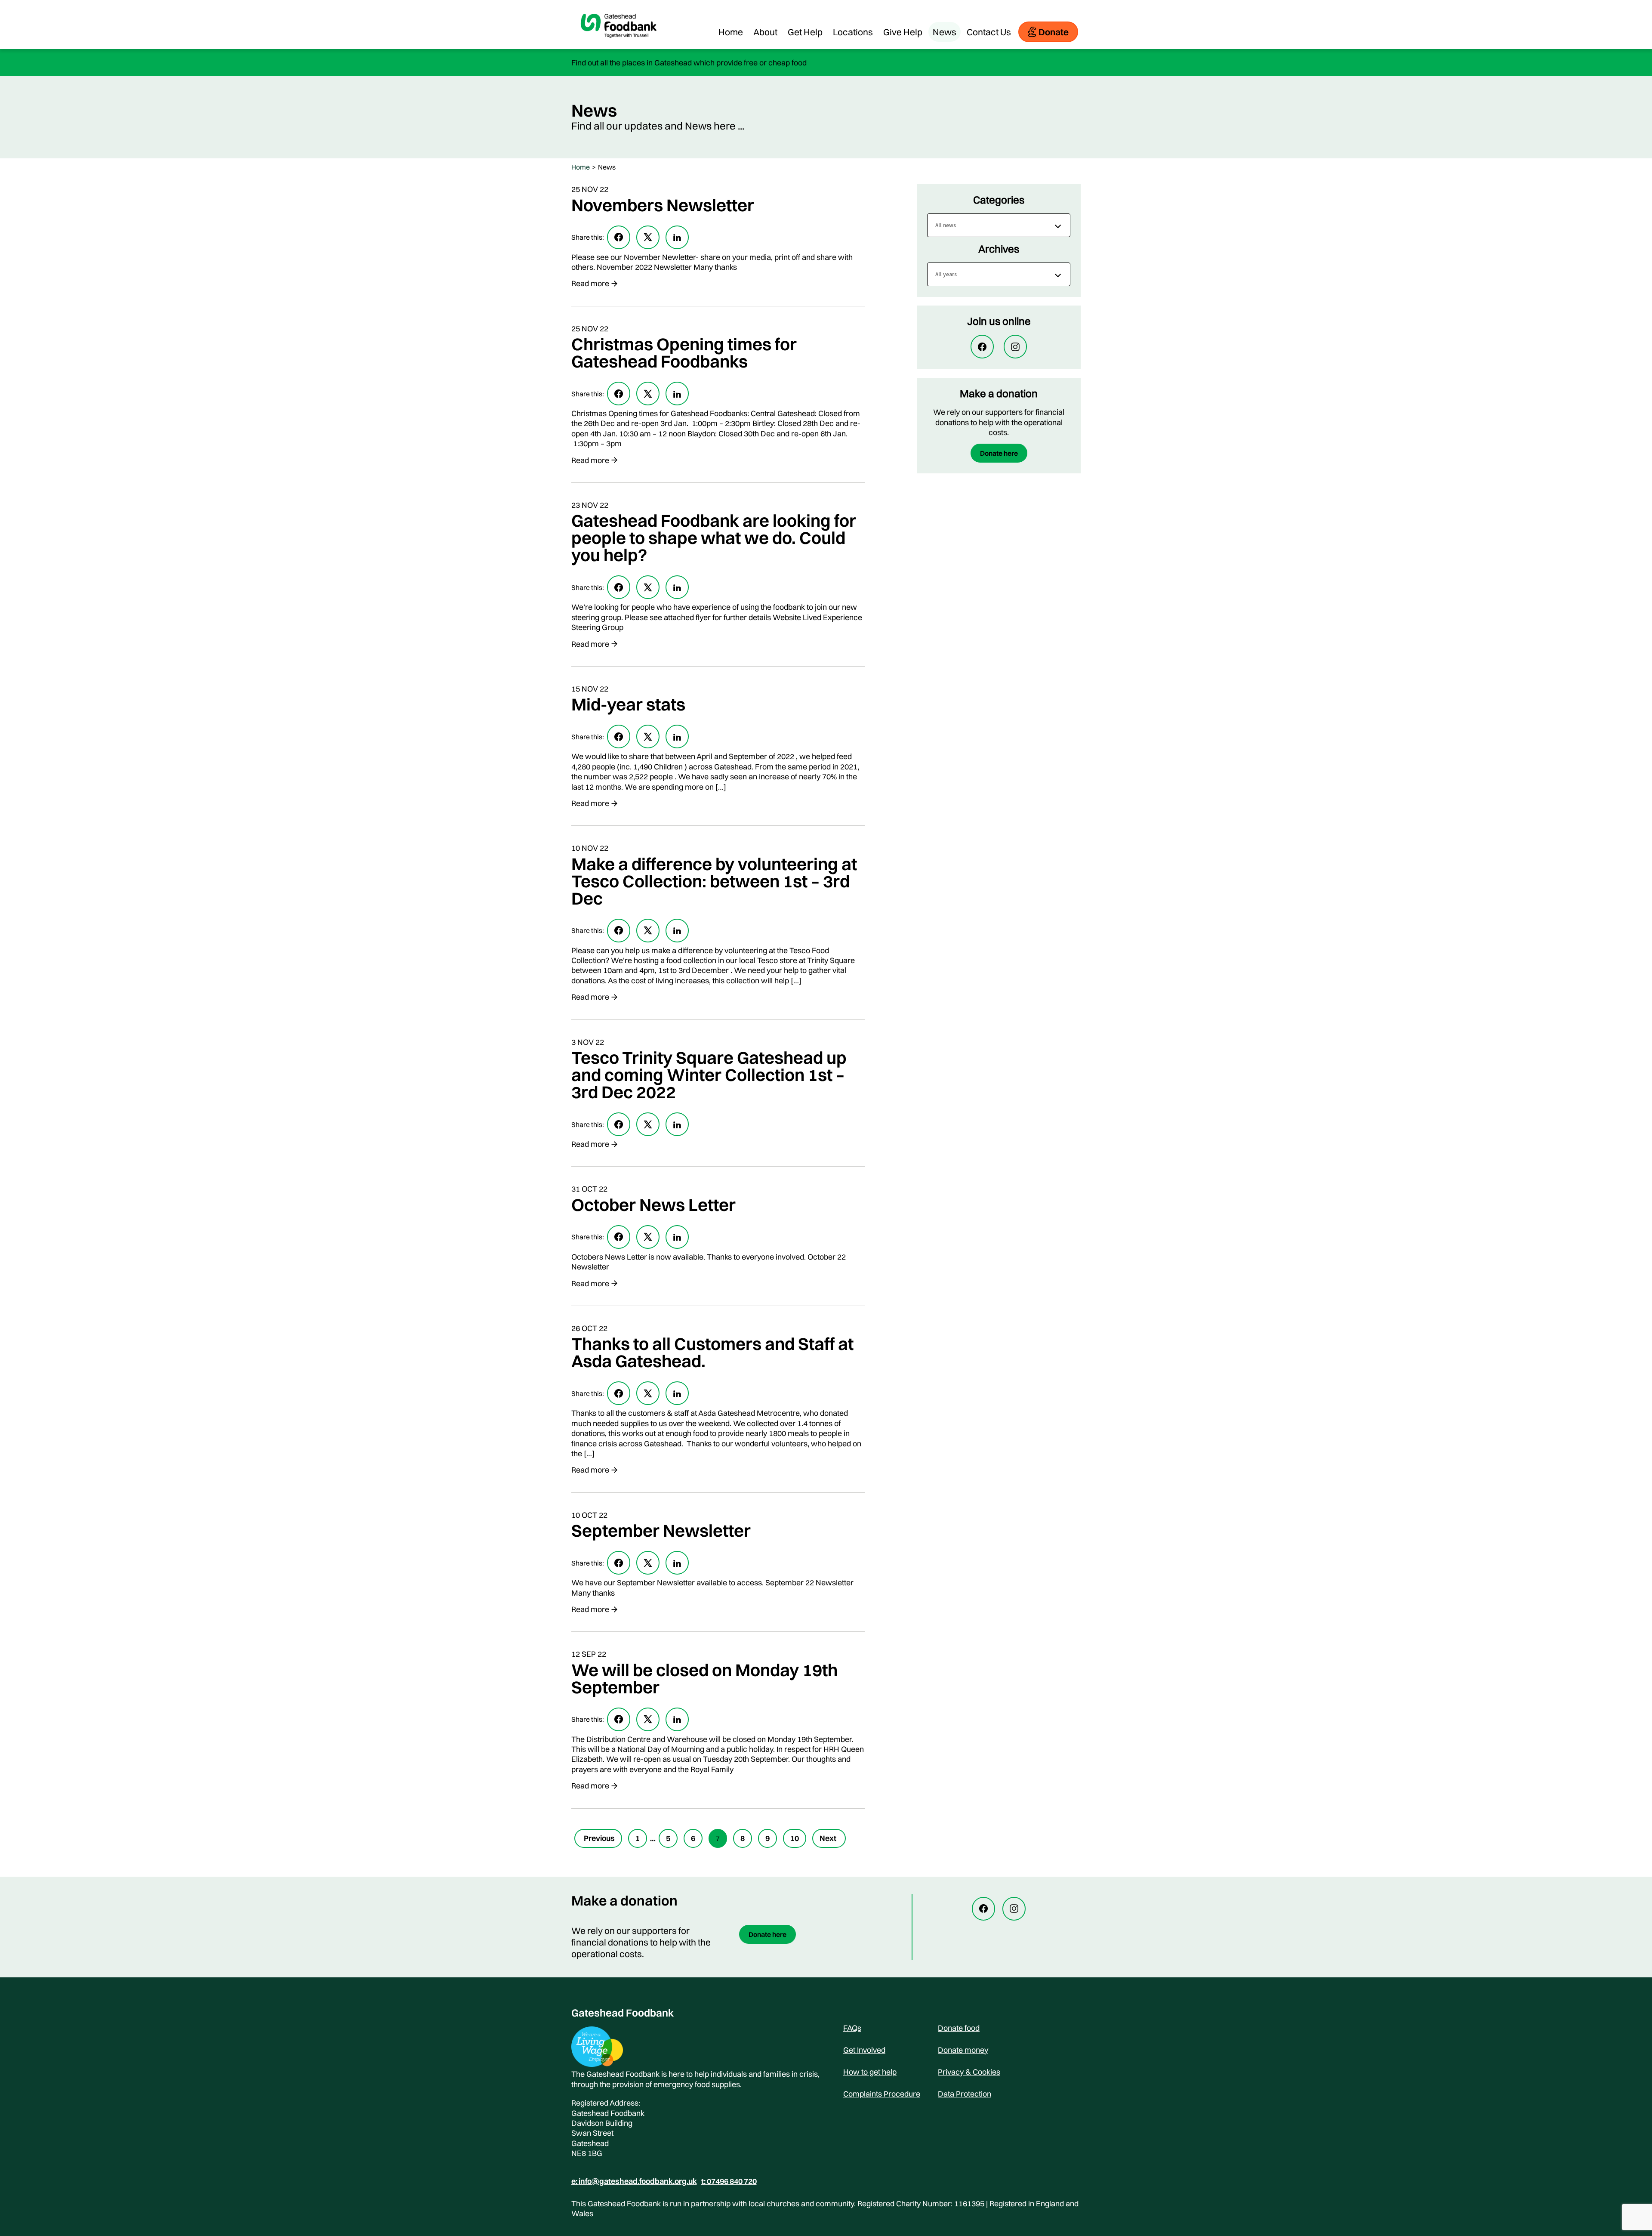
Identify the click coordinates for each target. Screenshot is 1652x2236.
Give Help (903, 32)
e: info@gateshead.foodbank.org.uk (634, 2181)
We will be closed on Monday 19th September (704, 1679)
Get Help (805, 32)
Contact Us (989, 32)
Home (731, 32)
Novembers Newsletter (663, 205)
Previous (599, 1838)
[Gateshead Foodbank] (619, 45)
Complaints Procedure (882, 2094)
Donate (1054, 32)
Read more (590, 283)
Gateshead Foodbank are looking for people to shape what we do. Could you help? (714, 538)
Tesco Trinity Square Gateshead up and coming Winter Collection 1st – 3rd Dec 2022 (709, 1075)
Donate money (963, 2050)
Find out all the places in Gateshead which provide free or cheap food (689, 63)
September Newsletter (661, 1530)
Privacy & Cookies (969, 2072)
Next (828, 1838)
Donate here (999, 453)
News (945, 32)
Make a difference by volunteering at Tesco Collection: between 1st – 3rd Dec (714, 881)
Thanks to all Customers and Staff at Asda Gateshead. (712, 1352)
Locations (853, 32)
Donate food (959, 2028)
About (765, 32)
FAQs (852, 2028)
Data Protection (965, 2094)
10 (795, 1838)
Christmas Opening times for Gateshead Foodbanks (684, 353)
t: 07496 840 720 (729, 2181)
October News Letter (653, 1205)
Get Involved (864, 2050)
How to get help (870, 2072)
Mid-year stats (628, 704)
